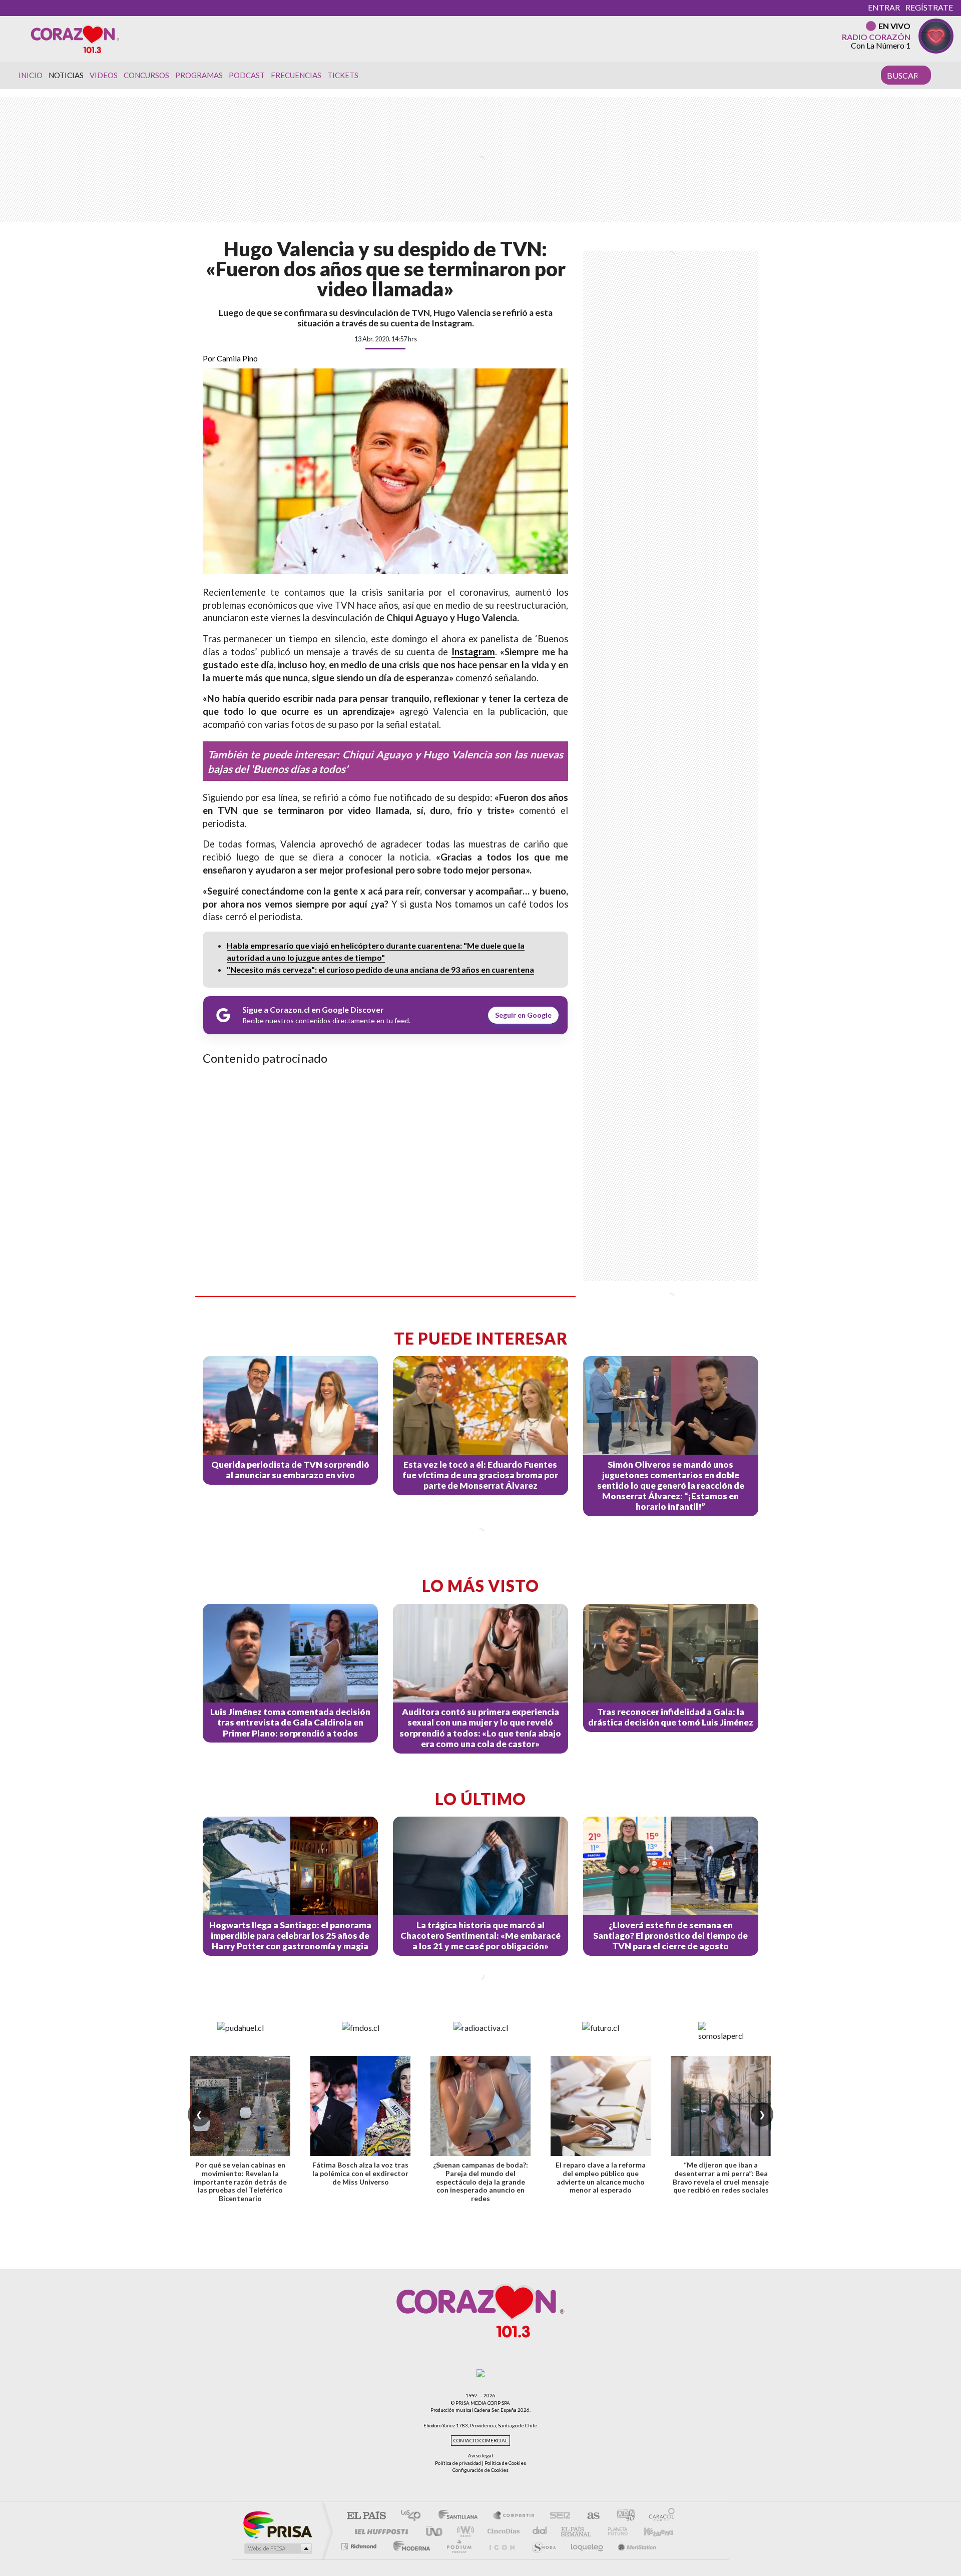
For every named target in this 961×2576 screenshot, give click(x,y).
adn (622, 2516)
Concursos (146, 75)
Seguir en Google (523, 1015)
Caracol (659, 2516)
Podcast (247, 75)
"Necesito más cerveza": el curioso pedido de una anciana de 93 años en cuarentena (380, 969)
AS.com (589, 2516)
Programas (199, 75)
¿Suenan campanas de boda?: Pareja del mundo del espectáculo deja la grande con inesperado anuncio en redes (480, 2182)
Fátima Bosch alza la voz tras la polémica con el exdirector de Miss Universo (360, 2173)
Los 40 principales (414, 2516)
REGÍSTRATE (929, 7)
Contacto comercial (480, 2441)
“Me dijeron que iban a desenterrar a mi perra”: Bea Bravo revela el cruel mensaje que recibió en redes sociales (721, 2177)
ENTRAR (884, 7)
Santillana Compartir (514, 2516)
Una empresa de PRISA (277, 2524)
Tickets (343, 75)
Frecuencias (296, 75)
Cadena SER (557, 2516)
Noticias (66, 75)
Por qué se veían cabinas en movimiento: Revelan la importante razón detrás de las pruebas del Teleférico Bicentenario (240, 2182)
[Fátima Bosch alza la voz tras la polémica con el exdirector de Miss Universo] (360, 2106)
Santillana (461, 2516)
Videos (104, 75)
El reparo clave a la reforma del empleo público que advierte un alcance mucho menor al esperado (601, 2177)
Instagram (473, 652)
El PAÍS (366, 2516)
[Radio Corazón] (75, 39)
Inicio (31, 75)
